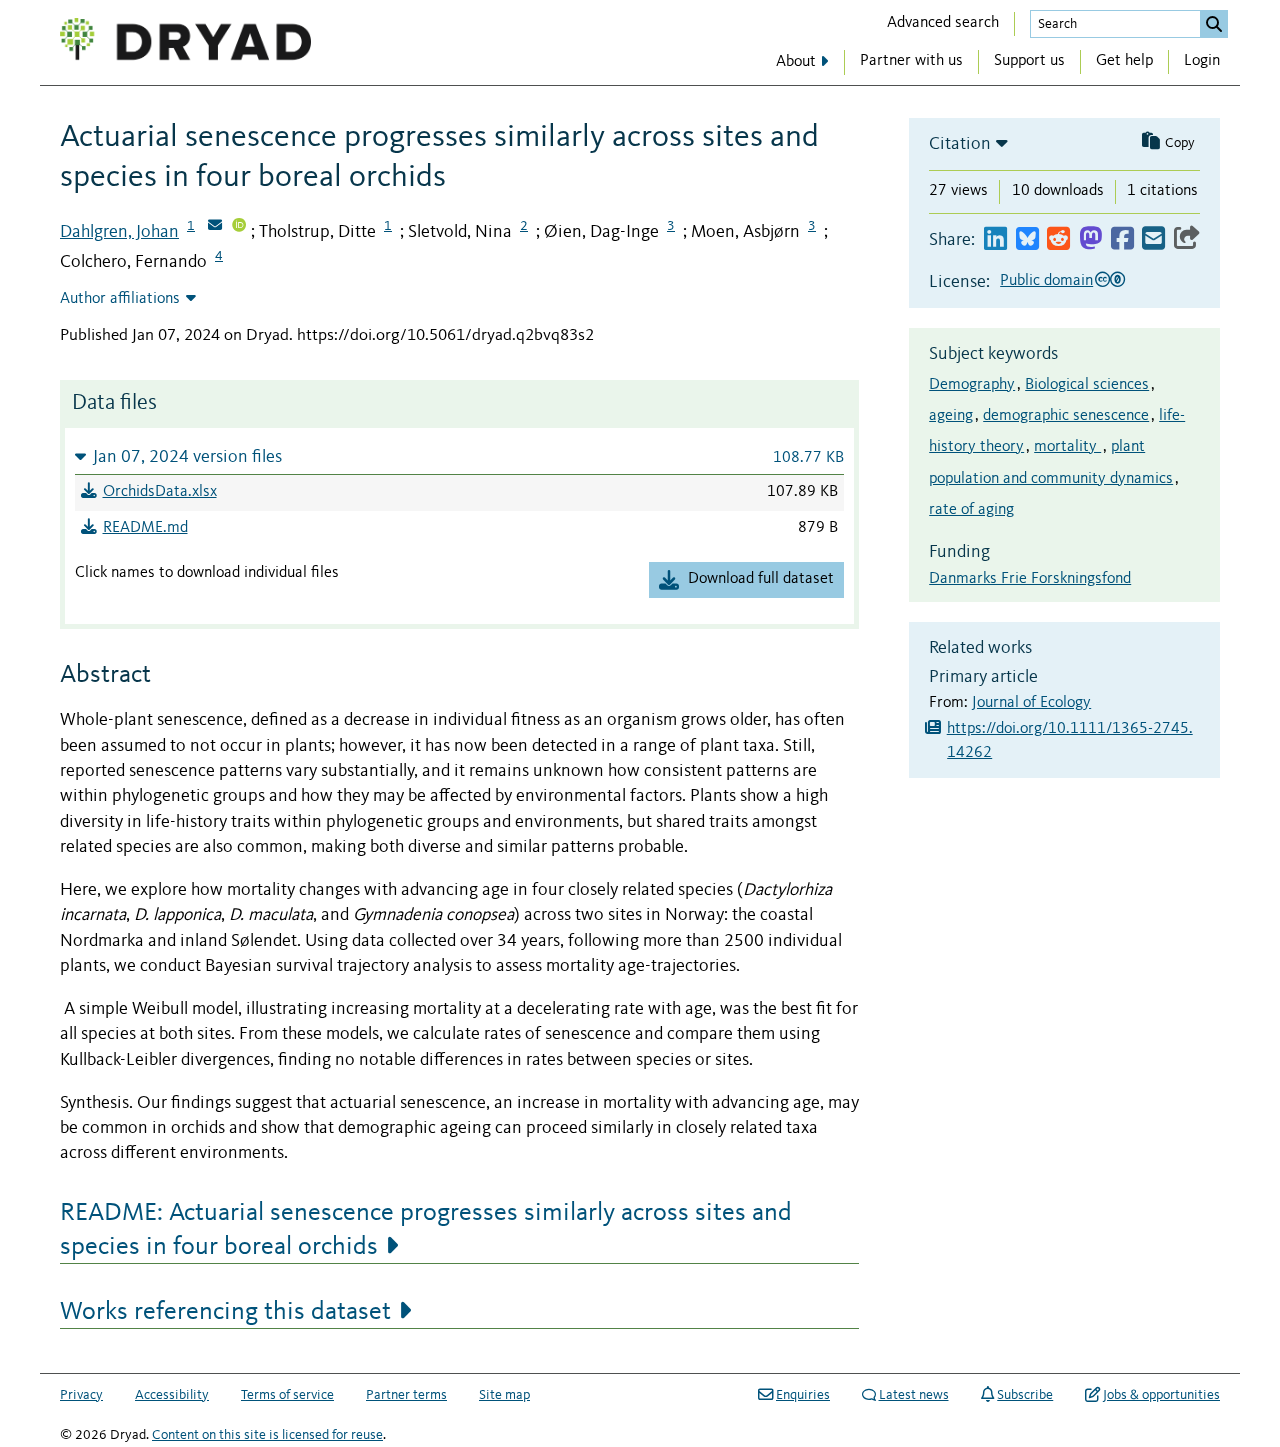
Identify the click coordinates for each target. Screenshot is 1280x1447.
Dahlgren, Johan (119, 232)
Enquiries (803, 1395)
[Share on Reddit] (1058, 239)
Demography (972, 385)
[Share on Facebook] (1122, 239)
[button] (459, 456)
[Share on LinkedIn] (995, 239)
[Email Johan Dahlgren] (215, 227)
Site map (504, 1395)
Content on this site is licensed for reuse (267, 1435)
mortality (1067, 447)
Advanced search (943, 23)
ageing (951, 416)
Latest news (914, 1395)
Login (1202, 61)
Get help (1124, 61)
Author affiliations (120, 299)
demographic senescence (1066, 416)
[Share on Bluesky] (1027, 239)
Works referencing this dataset (225, 1312)
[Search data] (1214, 24)
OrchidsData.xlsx (160, 492)
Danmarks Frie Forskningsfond (1030, 579)
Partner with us (911, 61)
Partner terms (406, 1395)
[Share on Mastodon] (1090, 239)
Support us (1029, 61)
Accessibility (172, 1395)
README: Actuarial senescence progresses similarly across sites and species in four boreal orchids (426, 1230)
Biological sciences (1087, 385)
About (796, 62)
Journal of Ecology (1031, 703)
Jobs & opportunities (1161, 1395)
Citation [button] (960, 144)
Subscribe (1025, 1395)
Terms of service (287, 1395)
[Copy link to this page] (1187, 239)
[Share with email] (1153, 239)
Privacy (81, 1395)
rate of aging (971, 510)
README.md (145, 528)
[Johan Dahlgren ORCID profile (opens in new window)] (239, 227)
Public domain (1046, 281)
